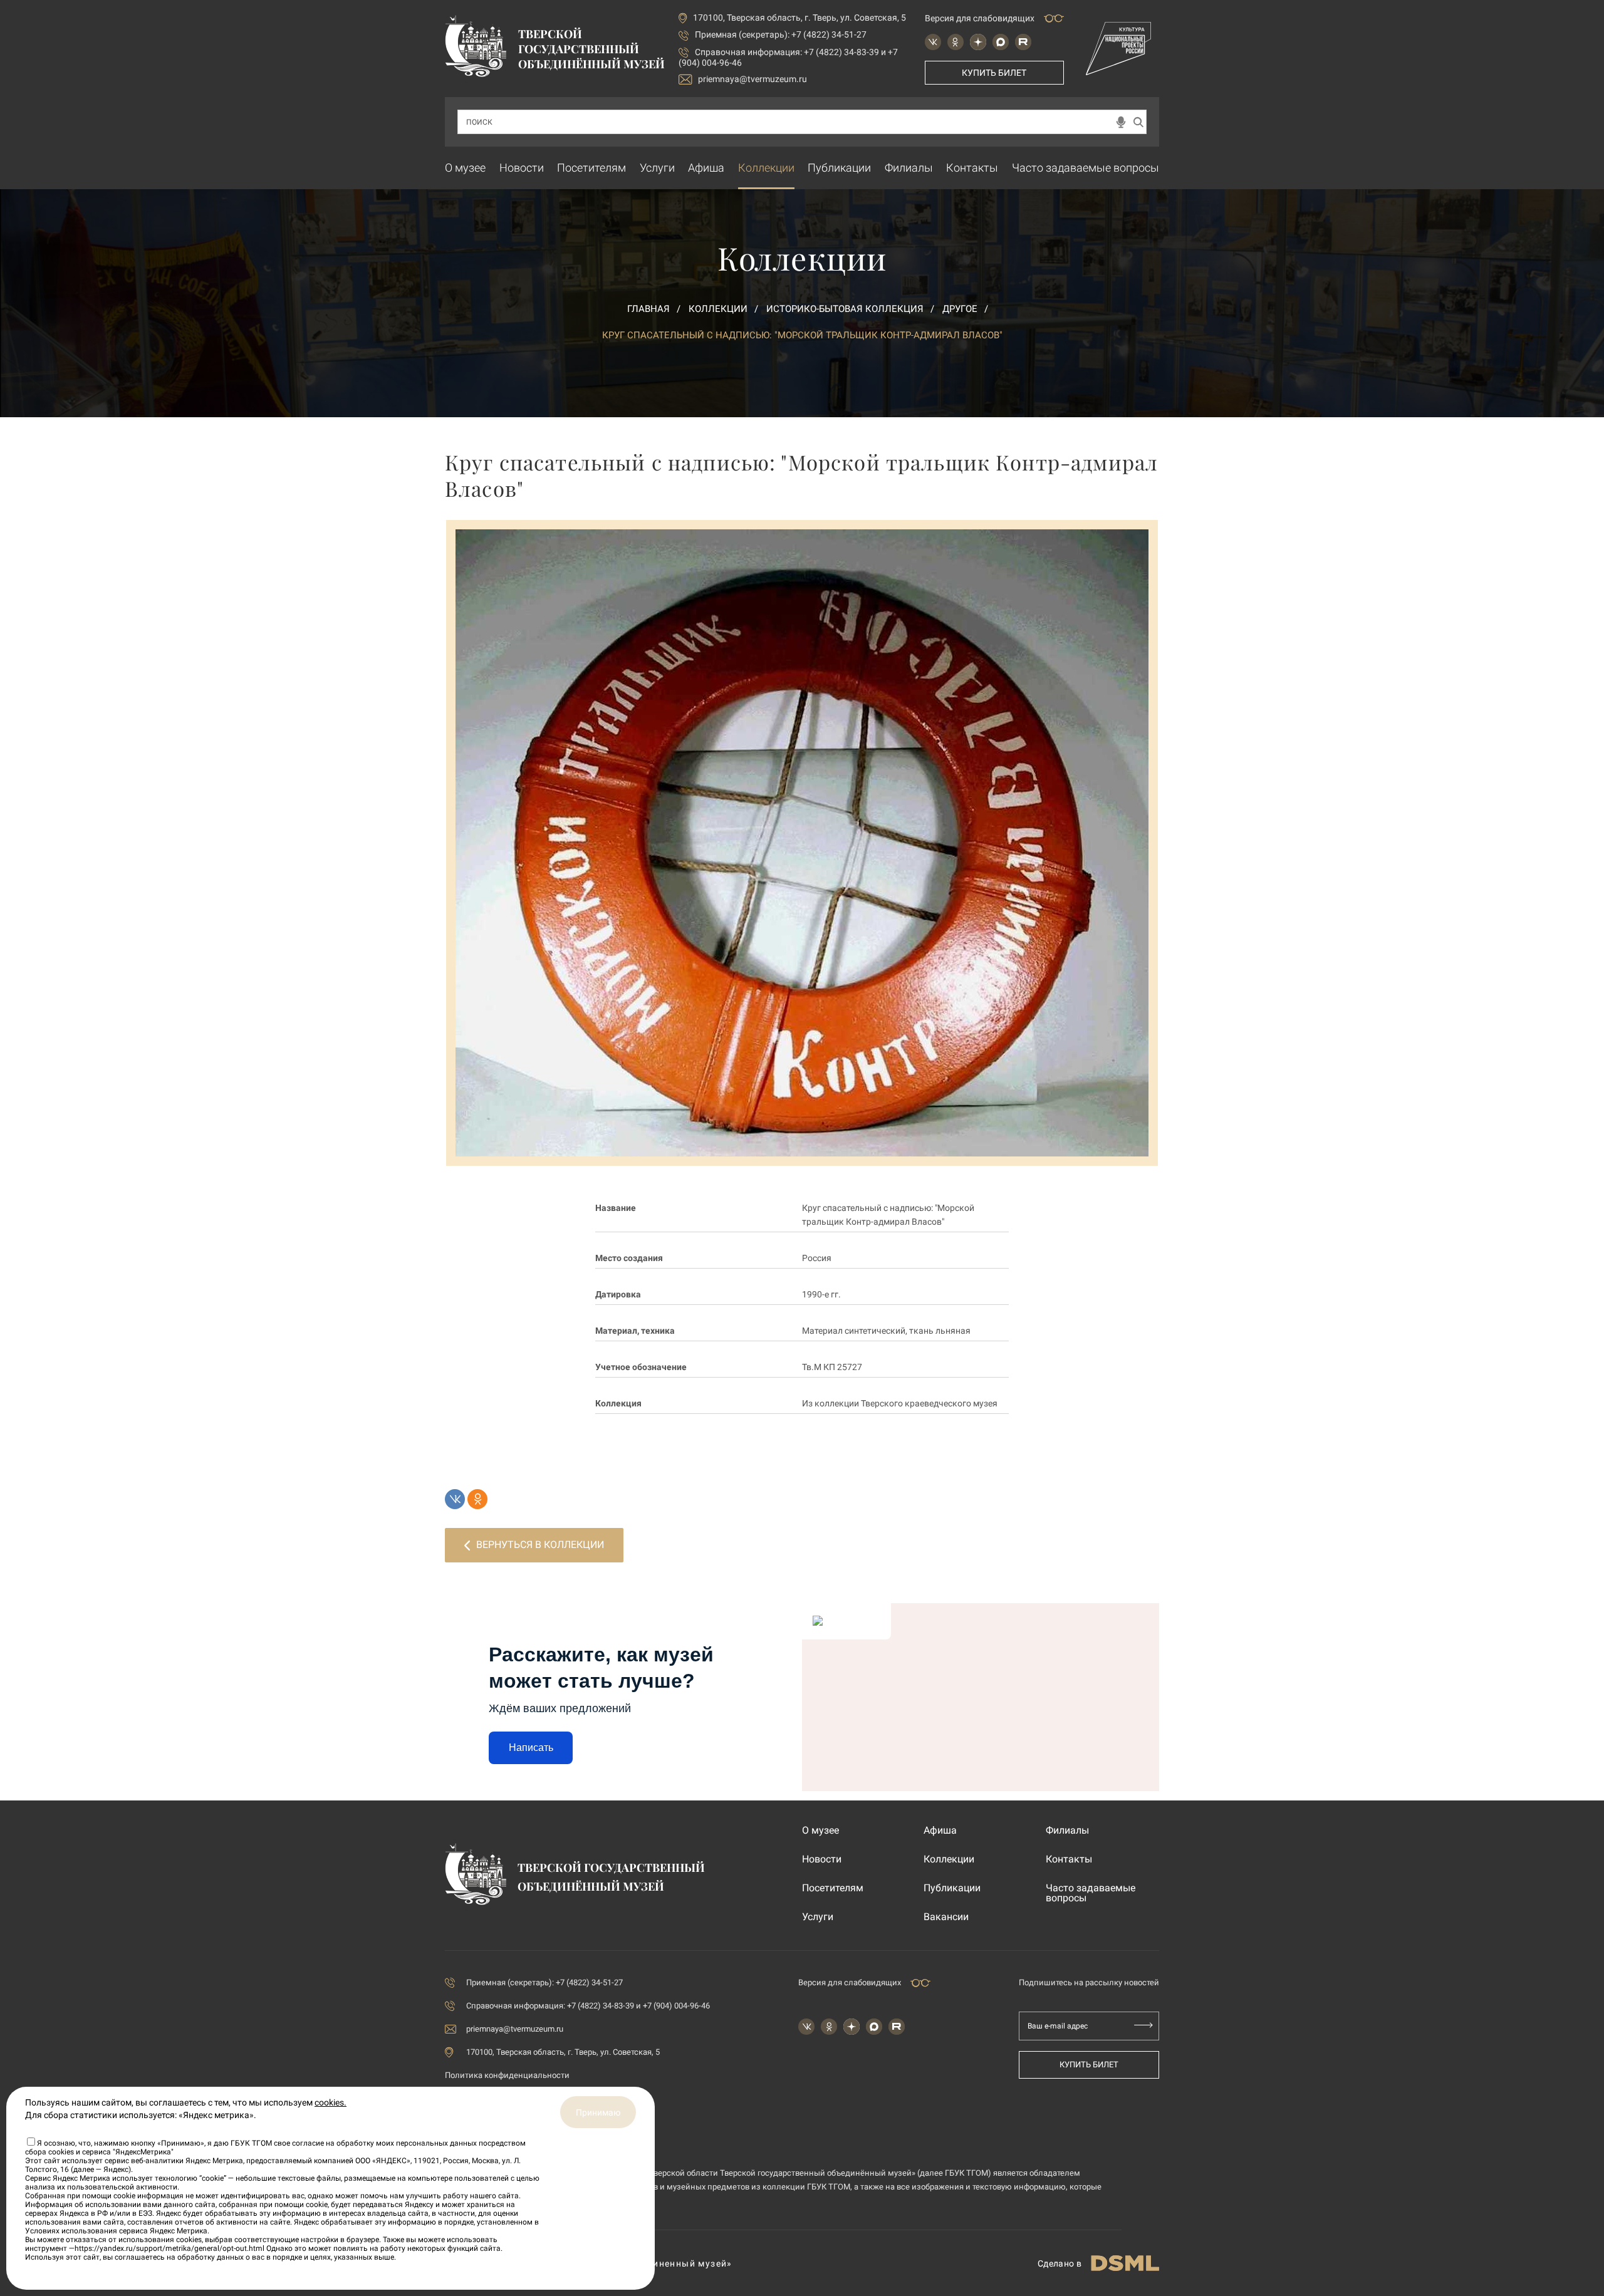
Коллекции (766, 168)
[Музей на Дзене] (978, 42)
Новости (522, 168)
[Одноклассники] (477, 1499)
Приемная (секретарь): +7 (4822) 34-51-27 (781, 34)
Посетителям (591, 168)
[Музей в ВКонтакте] (933, 42)
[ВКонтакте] (455, 1499)
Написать (531, 1748)
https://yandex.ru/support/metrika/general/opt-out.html (169, 2248)
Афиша (706, 168)
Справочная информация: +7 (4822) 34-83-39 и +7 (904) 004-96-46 (588, 2006)
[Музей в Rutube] (1023, 42)
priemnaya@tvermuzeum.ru (753, 79)
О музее (465, 168)
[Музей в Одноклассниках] (956, 42)
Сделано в (1060, 2263)
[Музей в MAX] (1001, 42)
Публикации (839, 168)
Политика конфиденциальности (507, 2075)
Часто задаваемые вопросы (1086, 168)
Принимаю (598, 2112)
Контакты (972, 168)
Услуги (657, 168)
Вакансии (946, 1917)
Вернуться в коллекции (540, 1545)
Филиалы (909, 168)
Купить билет (994, 73)
